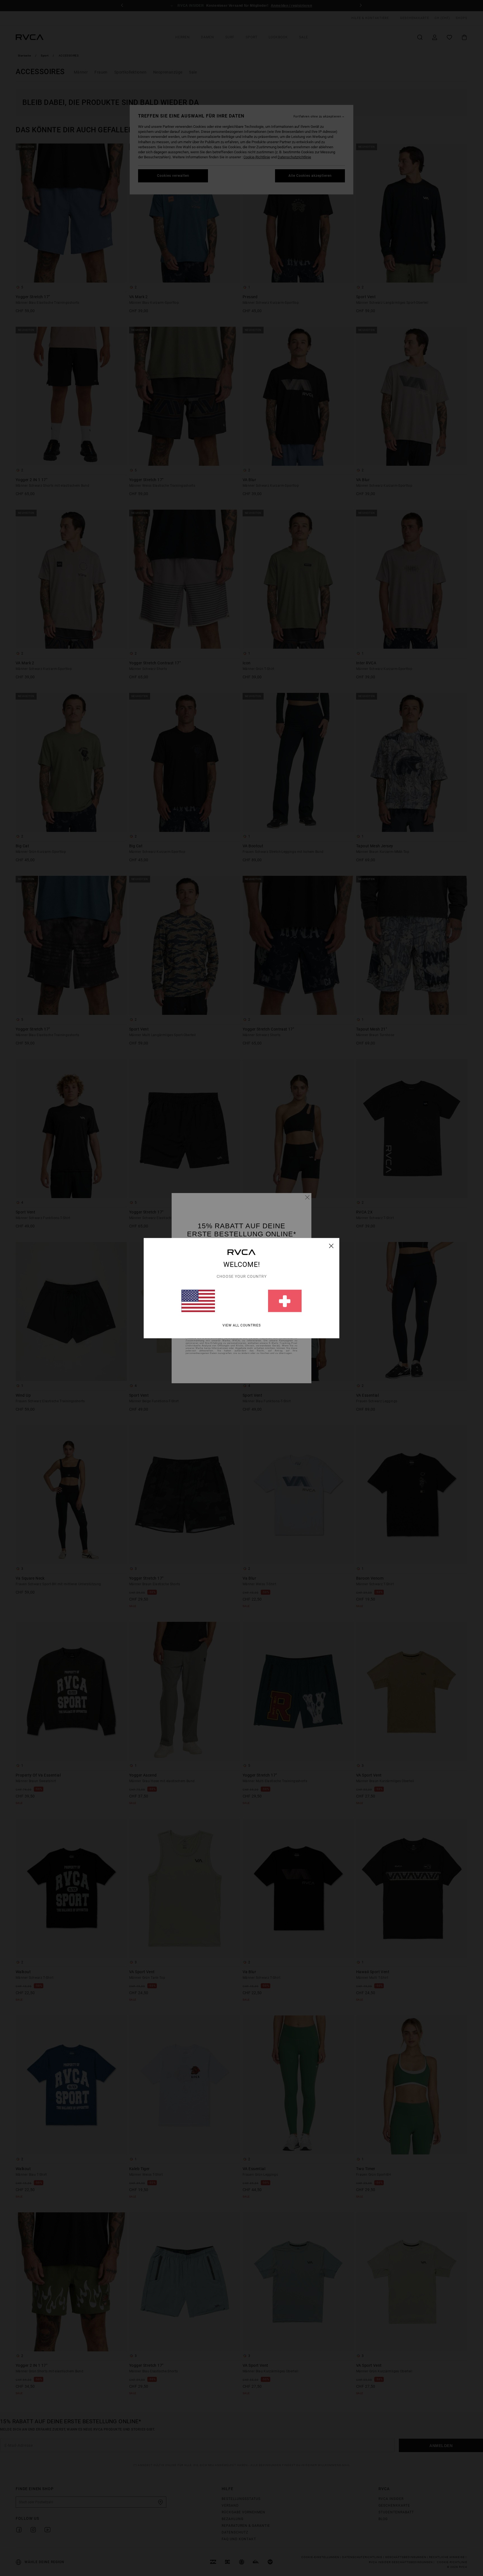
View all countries (242, 1325)
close (331, 1246)
